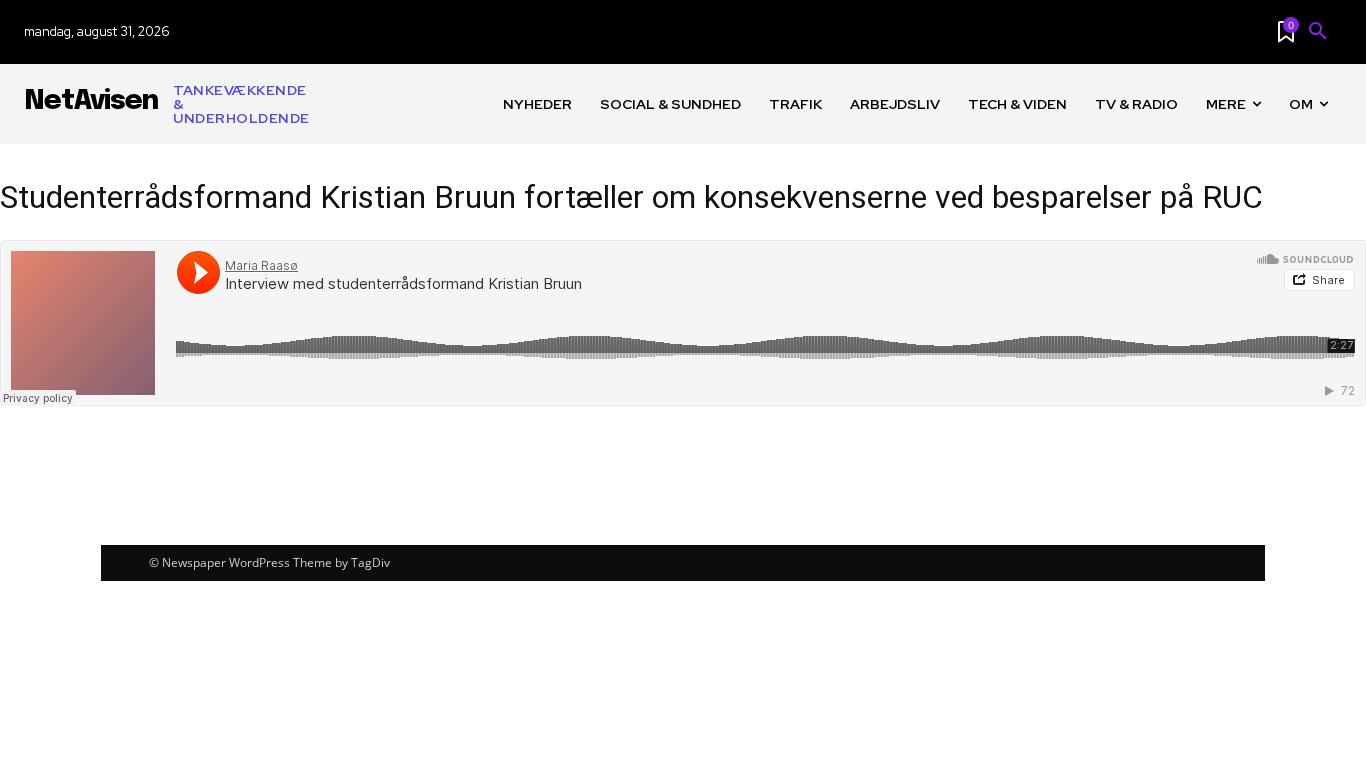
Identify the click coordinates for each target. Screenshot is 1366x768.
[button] (1318, 32)
